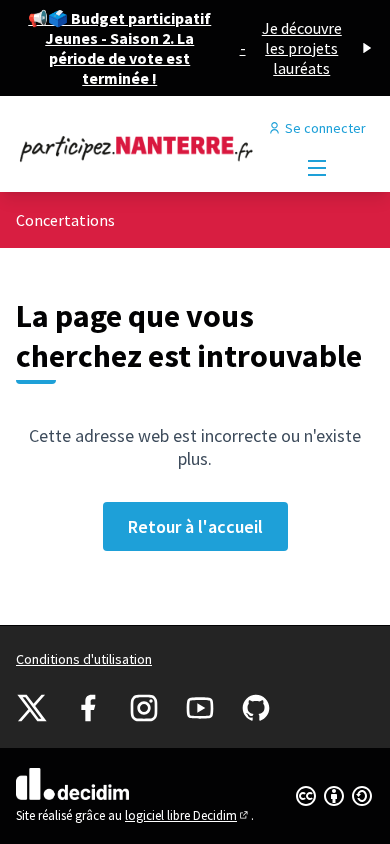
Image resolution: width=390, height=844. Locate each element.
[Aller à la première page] (148, 148)
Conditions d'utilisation (84, 659)
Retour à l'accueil (195, 526)
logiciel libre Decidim (188, 815)
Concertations (65, 220)
